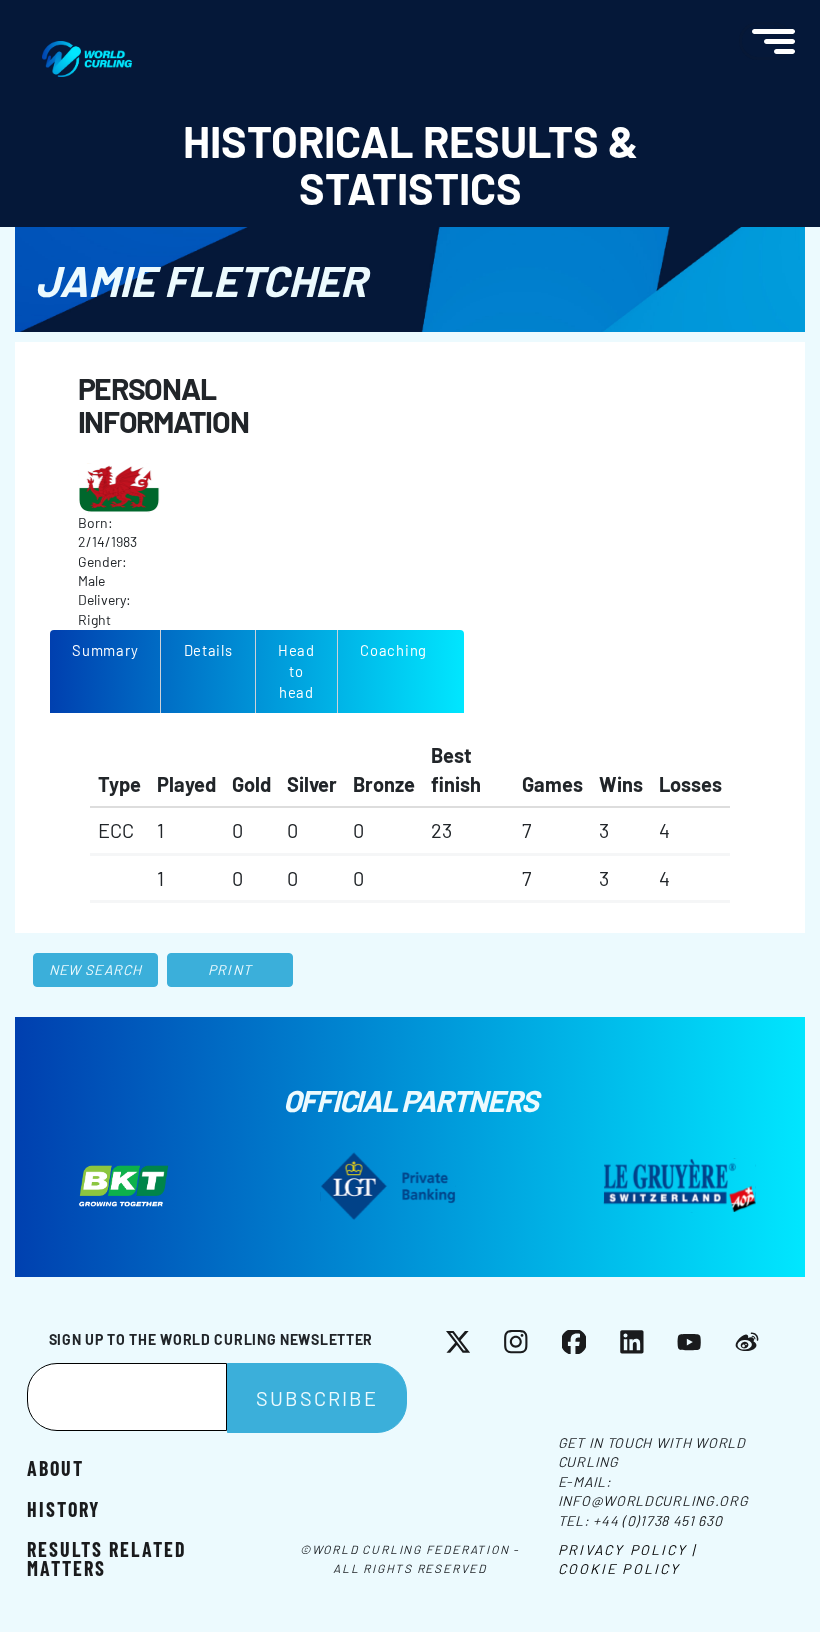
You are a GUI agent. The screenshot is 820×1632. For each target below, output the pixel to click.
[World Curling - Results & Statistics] (87, 51)
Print (230, 969)
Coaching (393, 650)
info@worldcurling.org (653, 1500)
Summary (105, 650)
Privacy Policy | (627, 1549)
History (63, 1508)
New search (95, 969)
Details (208, 650)
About (55, 1467)
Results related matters (107, 1558)
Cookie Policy (619, 1568)
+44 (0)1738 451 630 (657, 1520)
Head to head (296, 671)
